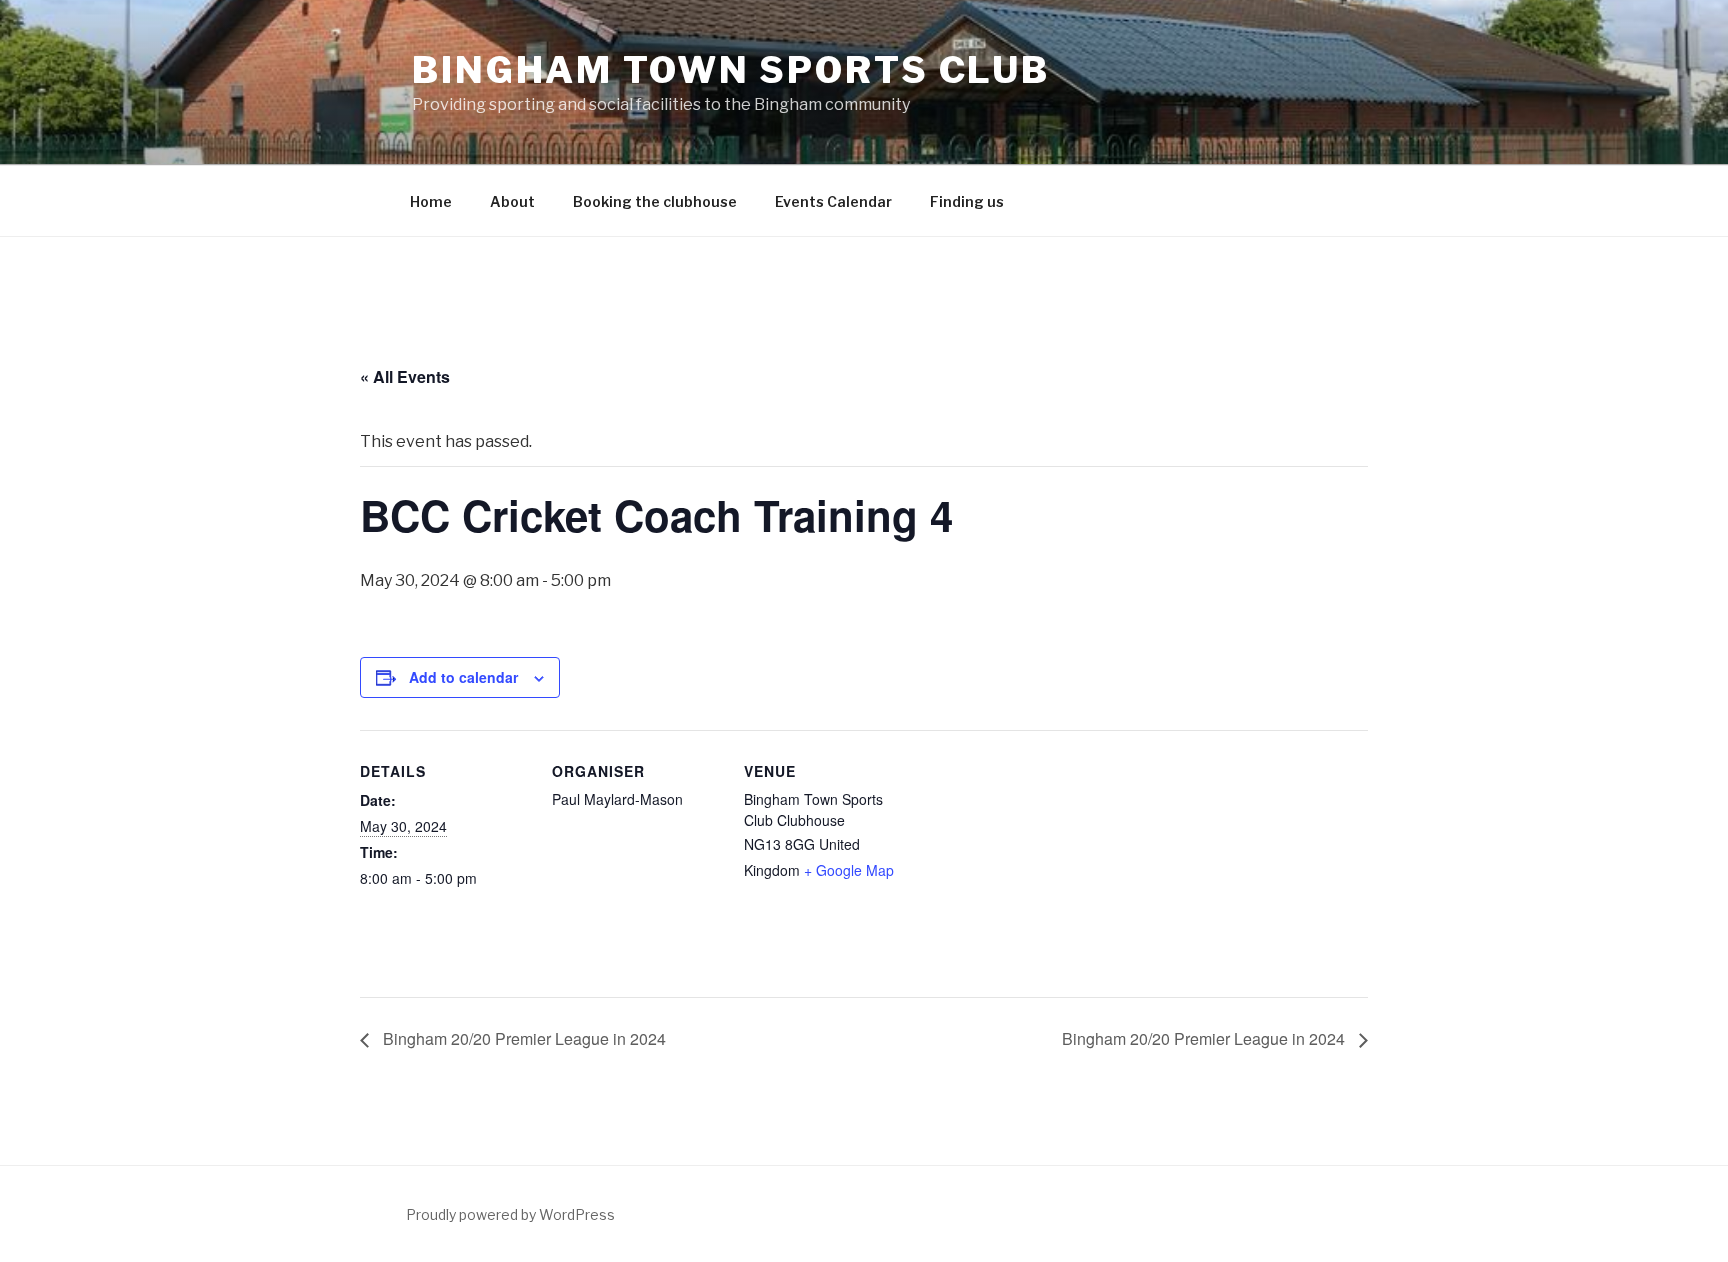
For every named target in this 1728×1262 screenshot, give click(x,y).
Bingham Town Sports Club (731, 70)
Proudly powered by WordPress (510, 1214)
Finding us (967, 201)
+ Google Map (849, 870)
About (512, 201)
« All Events (405, 376)
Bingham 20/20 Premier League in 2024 (522, 1038)
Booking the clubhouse (655, 201)
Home (431, 201)
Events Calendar (833, 201)
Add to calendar (463, 677)
